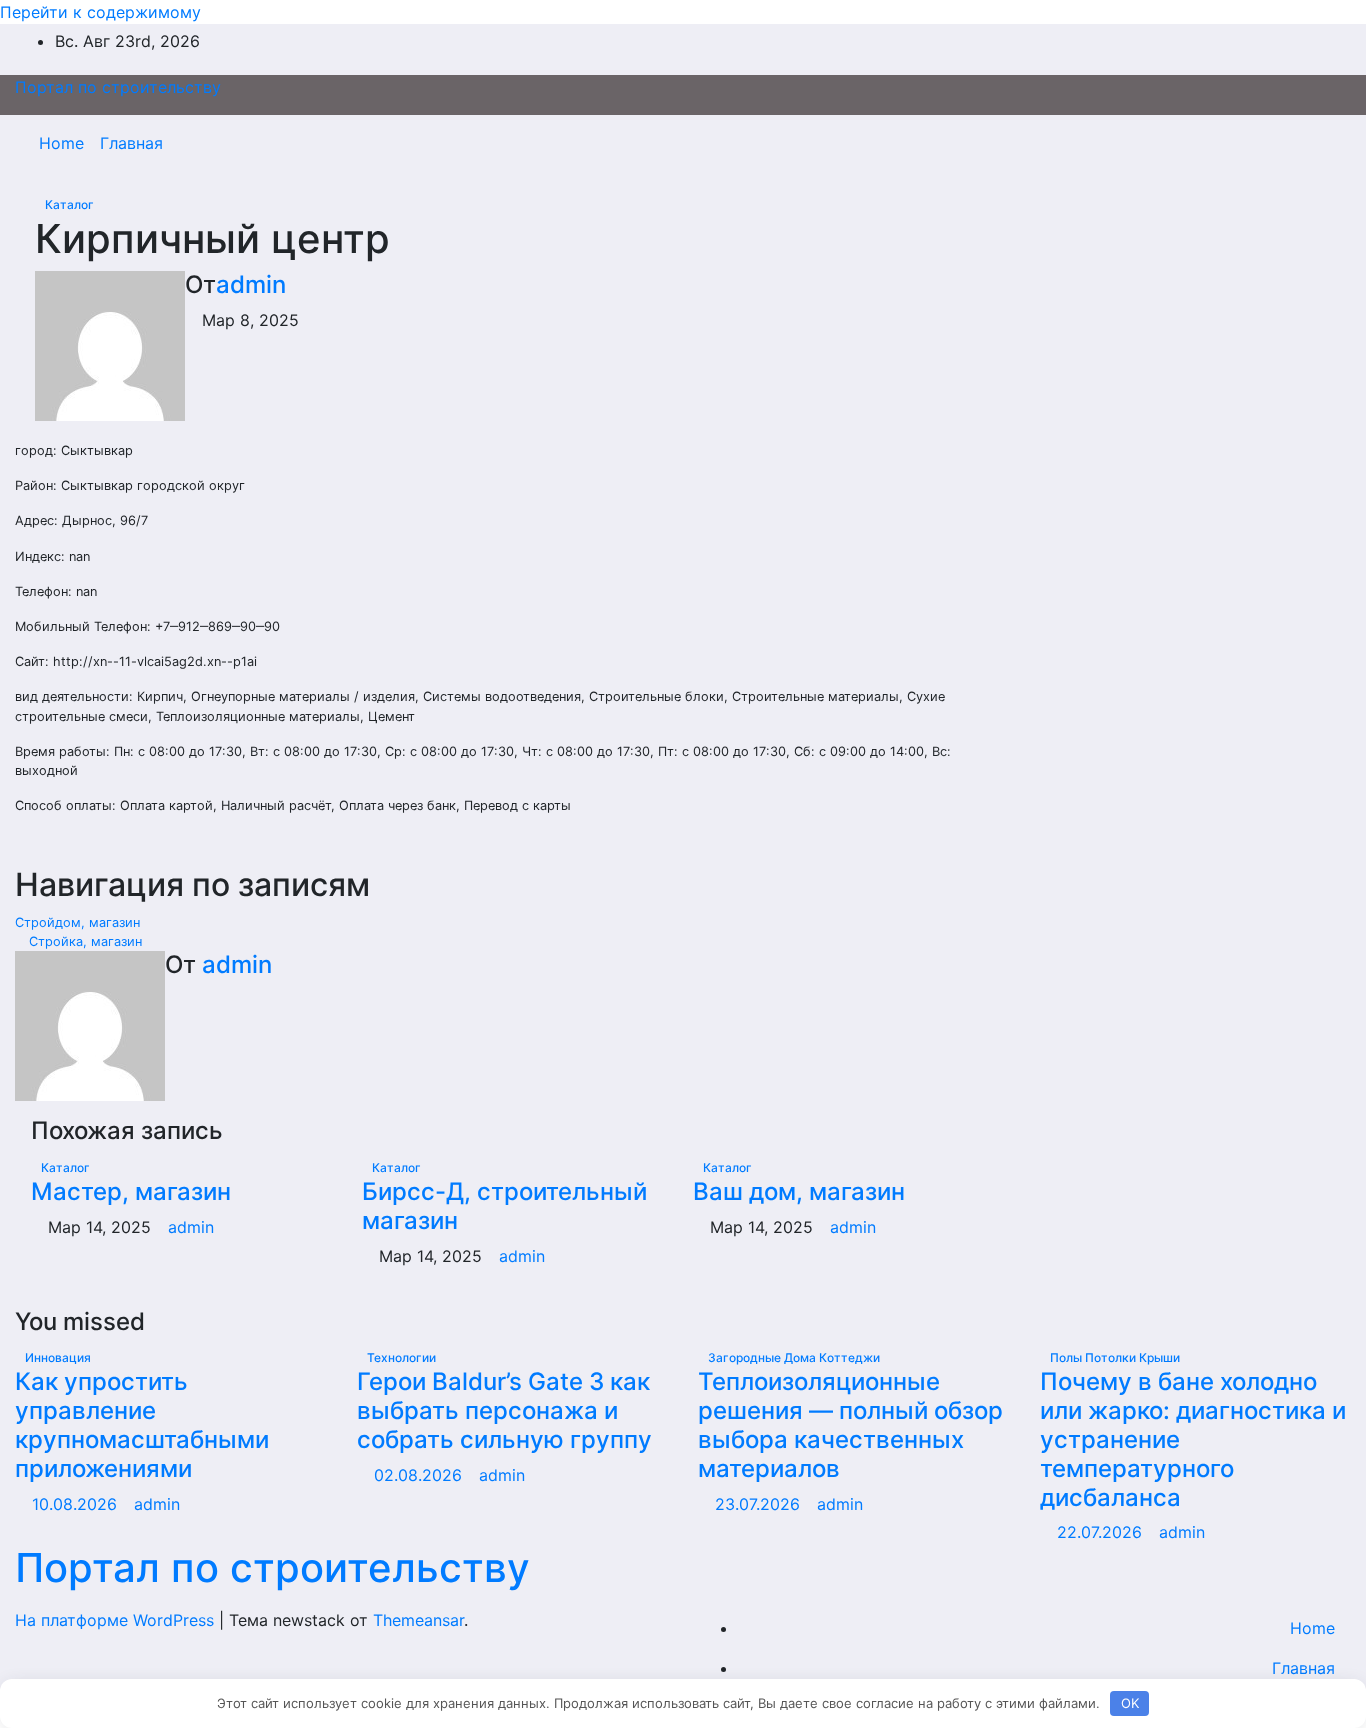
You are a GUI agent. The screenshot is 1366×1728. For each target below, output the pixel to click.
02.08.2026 (420, 1475)
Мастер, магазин (131, 1191)
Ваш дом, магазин (799, 1191)
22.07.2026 (1102, 1532)
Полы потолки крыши (1115, 1357)
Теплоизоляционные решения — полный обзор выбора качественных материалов (850, 1424)
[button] (1293, 143)
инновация (58, 1357)
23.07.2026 (760, 1504)
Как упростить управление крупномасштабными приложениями (142, 1424)
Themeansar (418, 1620)
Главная (131, 143)
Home (61, 143)
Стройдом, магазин (79, 922)
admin (251, 284)
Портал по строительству (118, 87)
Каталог (69, 204)
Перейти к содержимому (100, 12)
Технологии (401, 1357)
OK (1130, 1703)
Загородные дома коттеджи (794, 1357)
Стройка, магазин (83, 941)
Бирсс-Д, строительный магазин (504, 1206)
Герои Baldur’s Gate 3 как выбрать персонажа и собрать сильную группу (504, 1410)
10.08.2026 (77, 1504)
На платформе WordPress (117, 1620)
